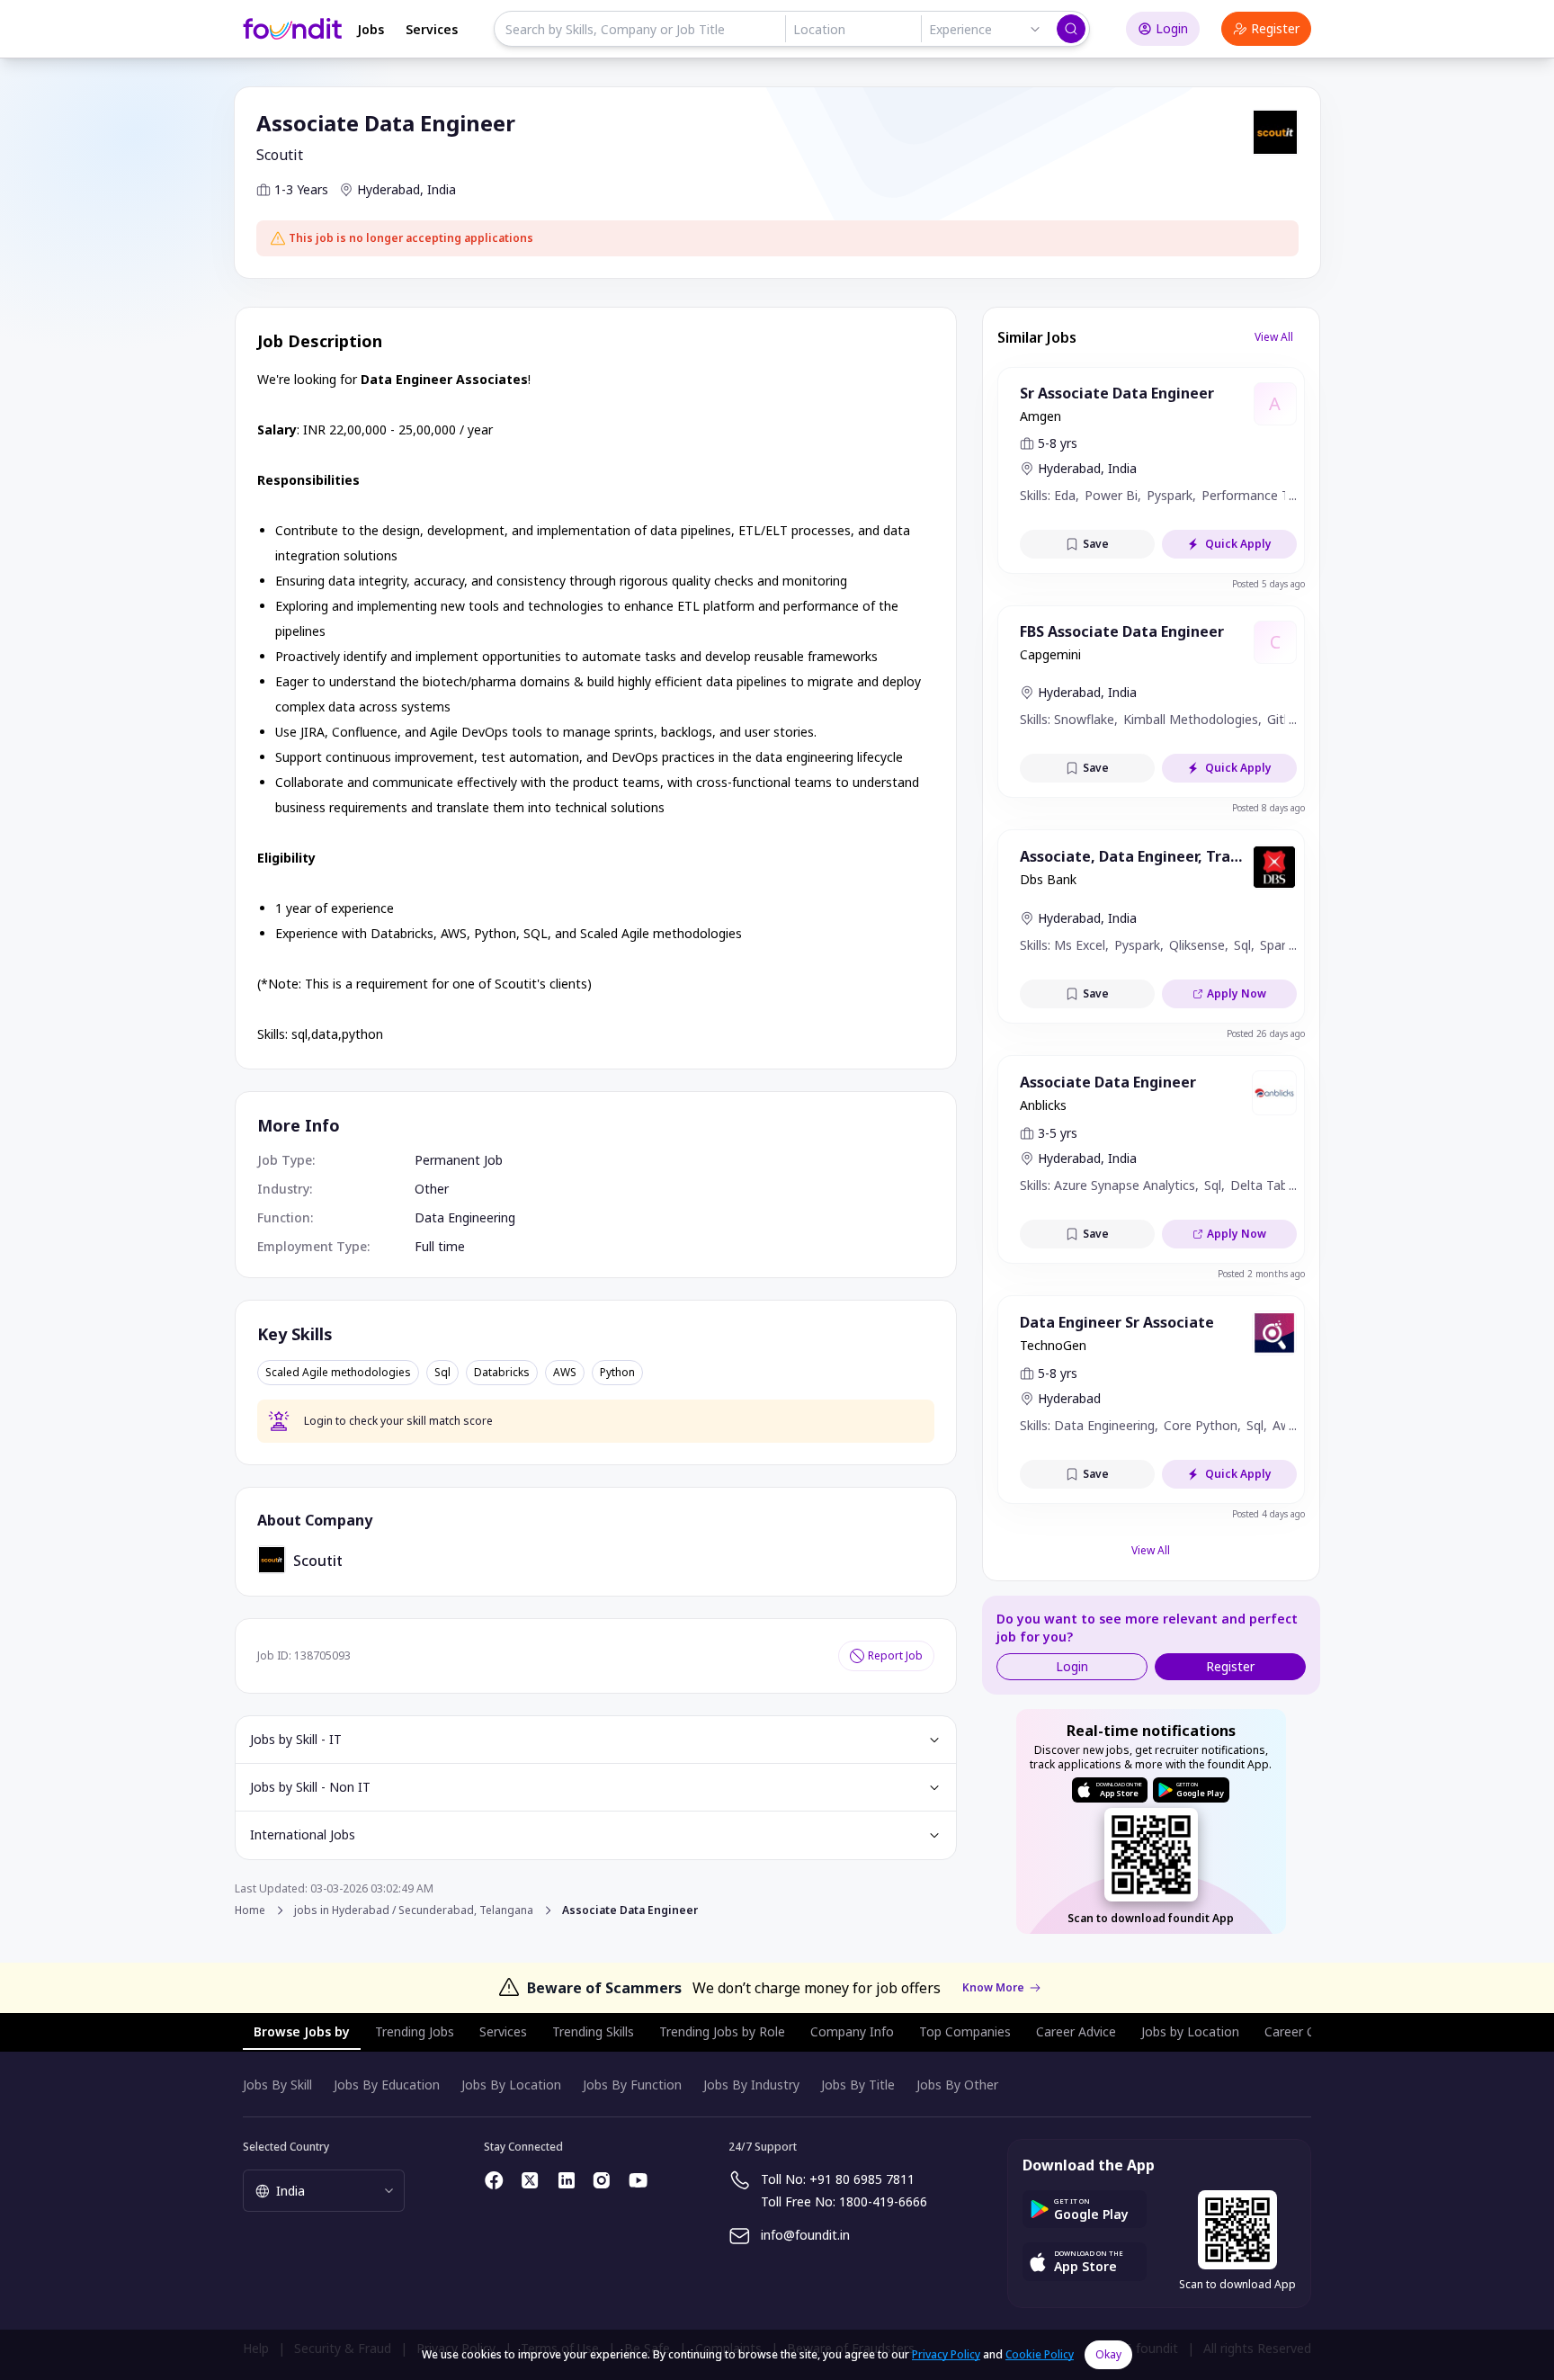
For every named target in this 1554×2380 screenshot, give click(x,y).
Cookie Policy (1040, 2354)
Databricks (502, 1373)
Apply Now (1237, 993)
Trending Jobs (415, 2031)
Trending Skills (593, 2031)
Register (1275, 28)
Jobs (371, 29)
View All (1274, 337)
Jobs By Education (387, 2085)
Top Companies (965, 2031)
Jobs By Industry (751, 2085)
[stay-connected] (495, 2180)
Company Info (852, 2031)
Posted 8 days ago (1268, 808)
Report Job (895, 1655)
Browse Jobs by (302, 2031)
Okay (1108, 2354)
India (442, 189)
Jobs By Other (957, 2085)
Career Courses (1309, 2031)
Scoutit (280, 155)
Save (1096, 544)
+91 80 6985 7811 (862, 2179)
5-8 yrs (1058, 443)
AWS (565, 1373)
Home (250, 1910)
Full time (440, 1246)
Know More (993, 1988)
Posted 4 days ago (1268, 1514)
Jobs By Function (632, 2085)
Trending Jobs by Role (722, 2031)
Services (432, 29)
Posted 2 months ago (1261, 1274)
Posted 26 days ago (1266, 1033)
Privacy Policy (946, 2354)
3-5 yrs (1058, 1133)
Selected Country (286, 2147)
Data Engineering (465, 1217)
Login (1172, 28)
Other (432, 1189)
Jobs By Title (858, 2085)
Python (617, 1373)
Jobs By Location (511, 2085)
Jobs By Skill (277, 2085)
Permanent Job (459, 1160)
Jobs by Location (1190, 2031)
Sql (442, 1373)
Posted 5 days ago (1268, 584)
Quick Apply (1238, 544)
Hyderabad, (390, 189)
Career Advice (1076, 2031)
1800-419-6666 (883, 2201)
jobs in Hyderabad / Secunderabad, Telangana (414, 1910)
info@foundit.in (805, 2235)
